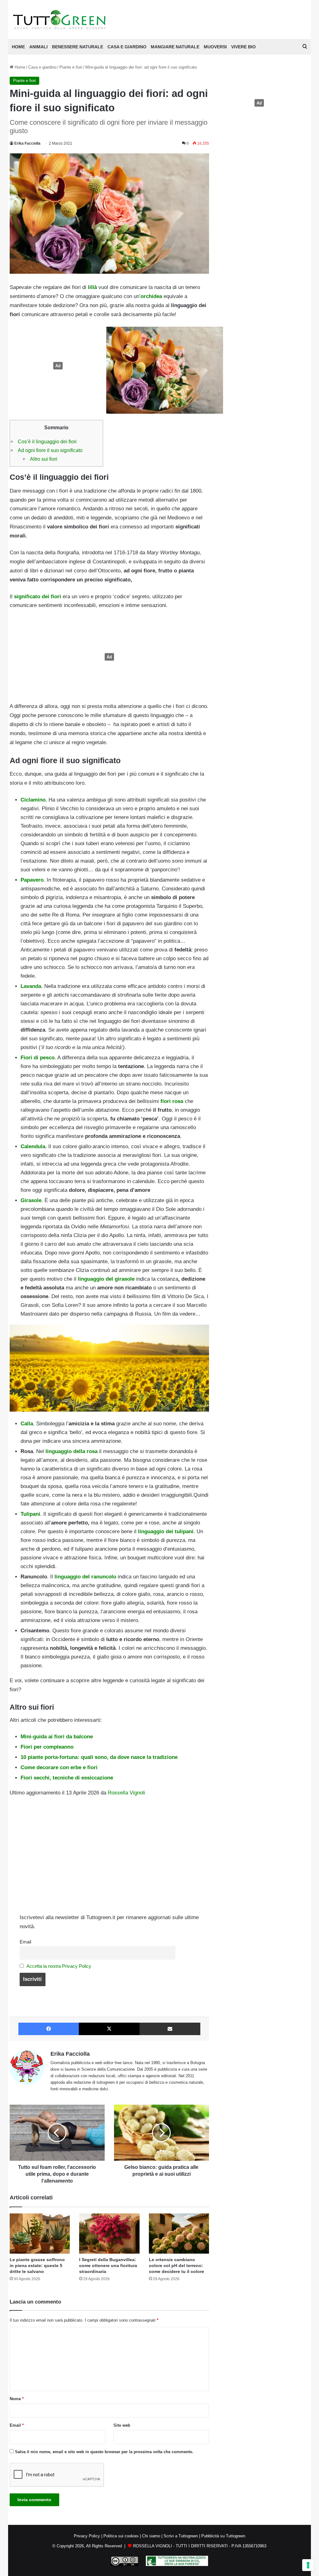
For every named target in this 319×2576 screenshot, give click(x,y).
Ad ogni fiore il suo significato (50, 450)
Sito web (122, 2425)
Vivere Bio (243, 47)
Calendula (33, 1146)
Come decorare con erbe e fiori (59, 1767)
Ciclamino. (35, 800)
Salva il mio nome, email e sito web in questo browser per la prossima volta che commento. (104, 2452)
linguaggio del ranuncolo (85, 1577)
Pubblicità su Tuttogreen (223, 2536)
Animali (38, 47)
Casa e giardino (127, 47)
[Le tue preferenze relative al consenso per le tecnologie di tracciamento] (308, 2565)
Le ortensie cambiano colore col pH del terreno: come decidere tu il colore (176, 2265)
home (18, 47)
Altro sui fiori (44, 459)
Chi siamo (151, 2536)
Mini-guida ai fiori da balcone (57, 1737)
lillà (92, 287)
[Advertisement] (56, 366)
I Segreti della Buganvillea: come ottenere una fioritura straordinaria (108, 2265)
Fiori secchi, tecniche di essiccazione (67, 1778)
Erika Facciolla (27, 143)
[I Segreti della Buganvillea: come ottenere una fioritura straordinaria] (109, 2234)
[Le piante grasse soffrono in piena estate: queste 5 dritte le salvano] (40, 2234)
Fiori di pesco (38, 1058)
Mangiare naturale (175, 47)
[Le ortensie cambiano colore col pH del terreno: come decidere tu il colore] (179, 2234)
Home (19, 67)
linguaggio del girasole (106, 1279)
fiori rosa (172, 1101)
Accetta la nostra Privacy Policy (59, 1966)
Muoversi (215, 47)
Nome (17, 2399)
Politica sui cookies (121, 2536)
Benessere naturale (78, 47)
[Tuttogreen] (60, 19)
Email (25, 1942)
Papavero (32, 880)
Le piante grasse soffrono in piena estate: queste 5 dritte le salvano (37, 2265)
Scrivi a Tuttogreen (181, 2536)
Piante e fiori (71, 67)
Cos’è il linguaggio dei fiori (47, 441)
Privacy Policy (87, 2536)
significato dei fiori (38, 597)
